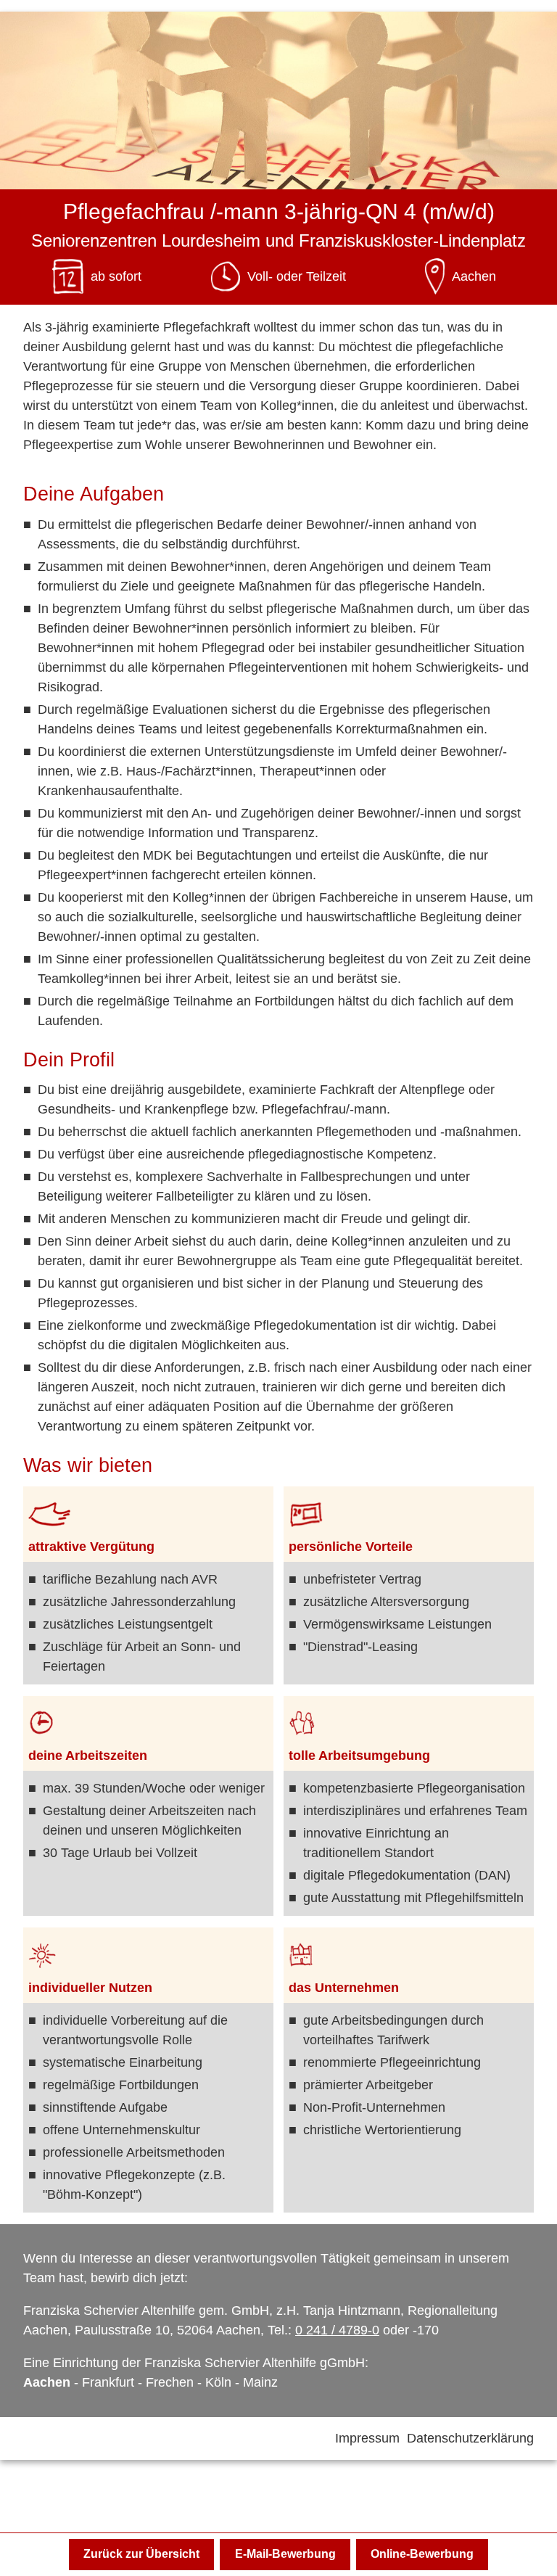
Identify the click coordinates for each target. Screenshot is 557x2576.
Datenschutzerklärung (470, 2438)
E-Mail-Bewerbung (285, 2554)
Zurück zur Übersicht (141, 2554)
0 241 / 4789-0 (337, 2330)
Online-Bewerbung (422, 2554)
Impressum (369, 2438)
